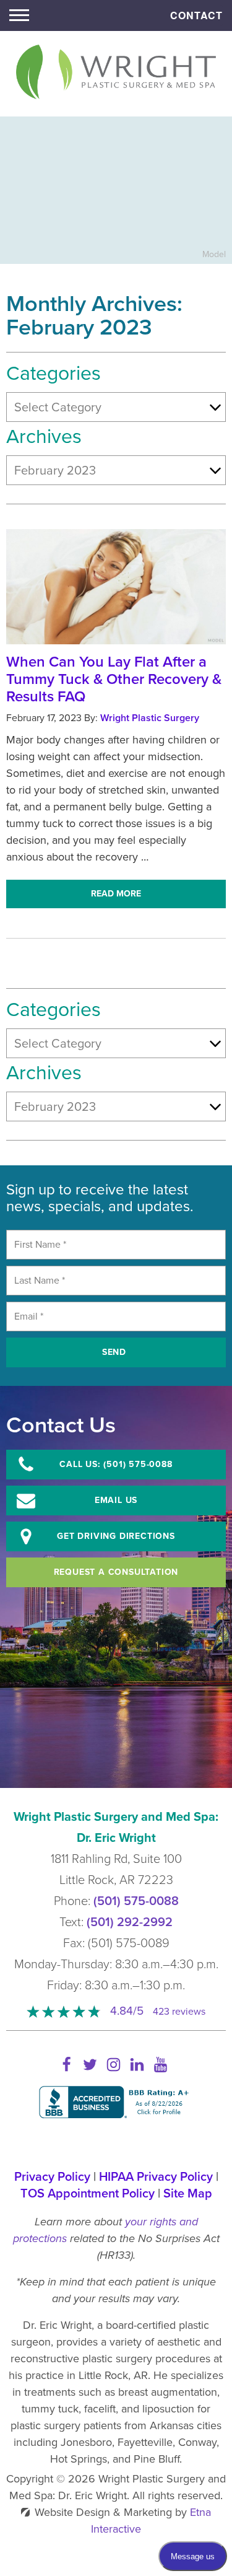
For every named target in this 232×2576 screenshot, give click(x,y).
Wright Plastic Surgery (150, 718)
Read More (116, 894)
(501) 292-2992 (130, 1922)
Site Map (188, 2194)
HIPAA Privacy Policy (156, 2177)
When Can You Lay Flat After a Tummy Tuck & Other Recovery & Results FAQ (114, 679)
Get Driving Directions (116, 1536)
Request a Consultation (116, 1572)
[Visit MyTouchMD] (116, 2143)
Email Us (116, 1500)
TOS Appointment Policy (88, 2194)
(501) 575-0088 (136, 1901)
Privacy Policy (52, 2177)
